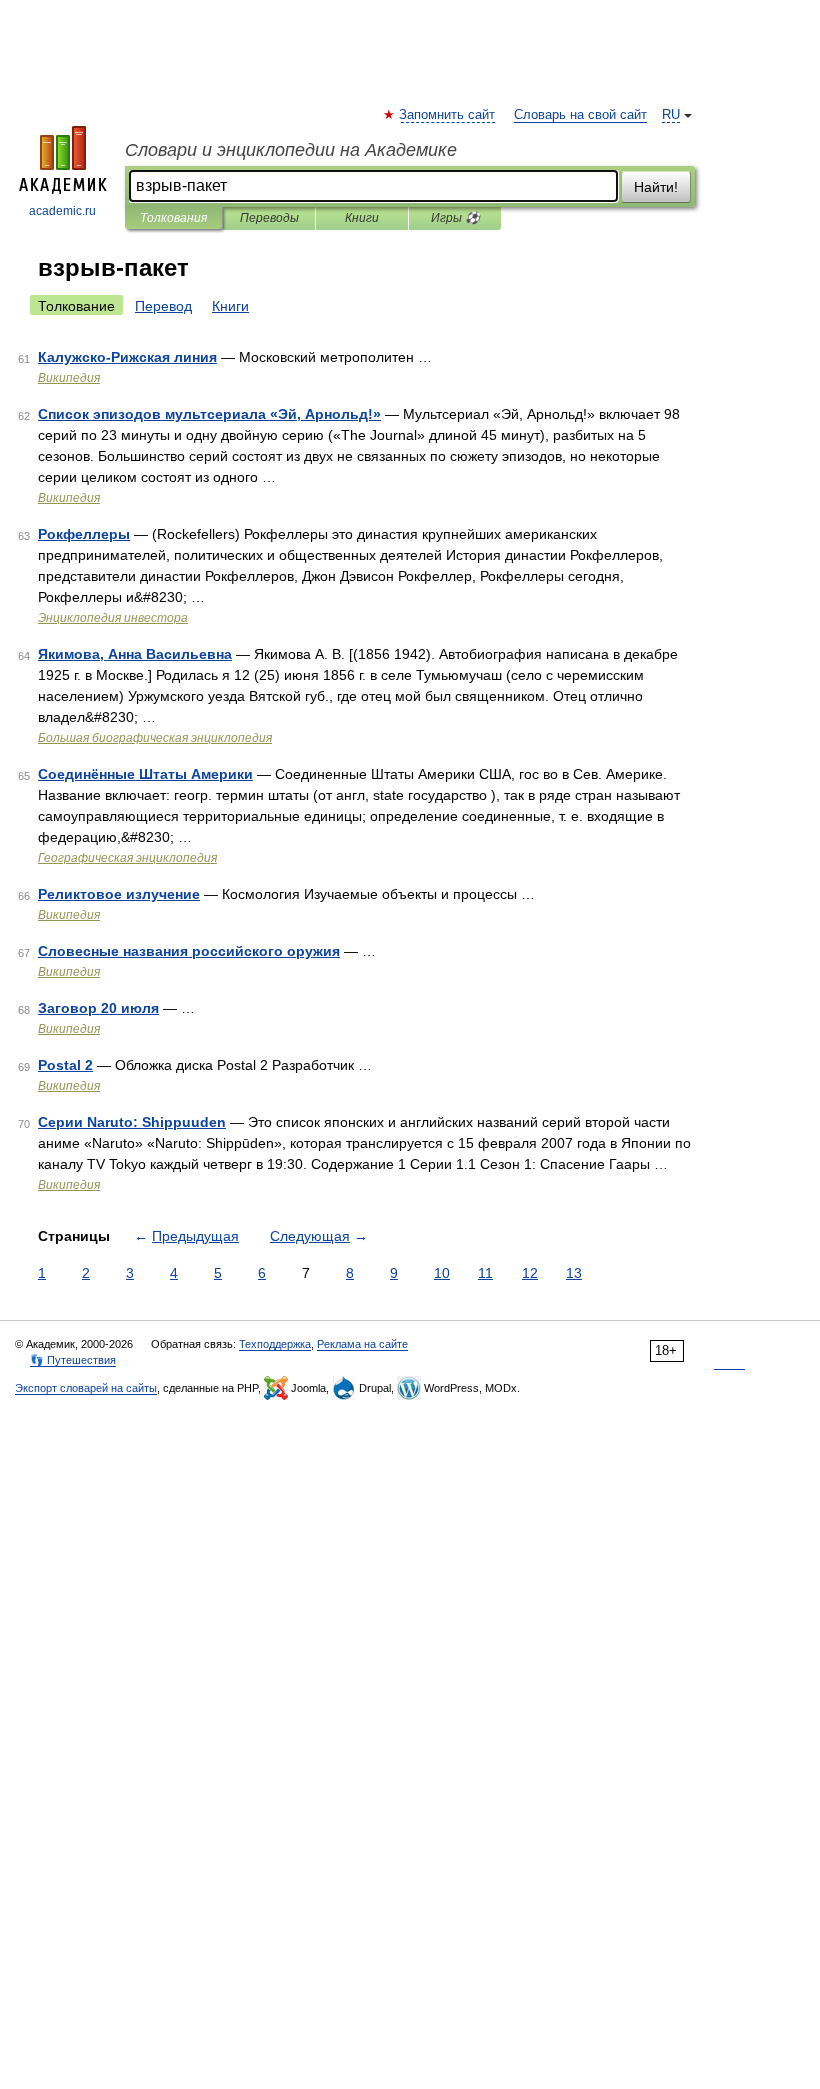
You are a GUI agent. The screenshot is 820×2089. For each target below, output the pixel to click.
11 (485, 1273)
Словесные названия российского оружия (189, 951)
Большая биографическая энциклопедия (155, 738)
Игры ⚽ (455, 218)
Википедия (69, 378)
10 (442, 1273)
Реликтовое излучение (119, 894)
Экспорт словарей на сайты (86, 1388)
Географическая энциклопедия (127, 858)
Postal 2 (65, 1065)
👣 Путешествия (73, 1360)
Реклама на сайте (362, 1344)
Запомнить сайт (448, 115)
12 (530, 1273)
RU (671, 115)
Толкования (173, 218)
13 (574, 1273)
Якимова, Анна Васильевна (135, 654)
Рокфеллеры (84, 534)
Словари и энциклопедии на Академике (291, 150)
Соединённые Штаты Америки (145, 774)
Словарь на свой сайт (580, 115)
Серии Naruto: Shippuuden (132, 1122)
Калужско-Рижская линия (127, 357)
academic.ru (62, 211)
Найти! (656, 187)
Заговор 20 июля (98, 1008)
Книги (362, 218)
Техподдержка (275, 1344)
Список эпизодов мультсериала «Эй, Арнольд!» (209, 414)
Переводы (269, 218)
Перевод (163, 306)
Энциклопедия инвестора (113, 618)
